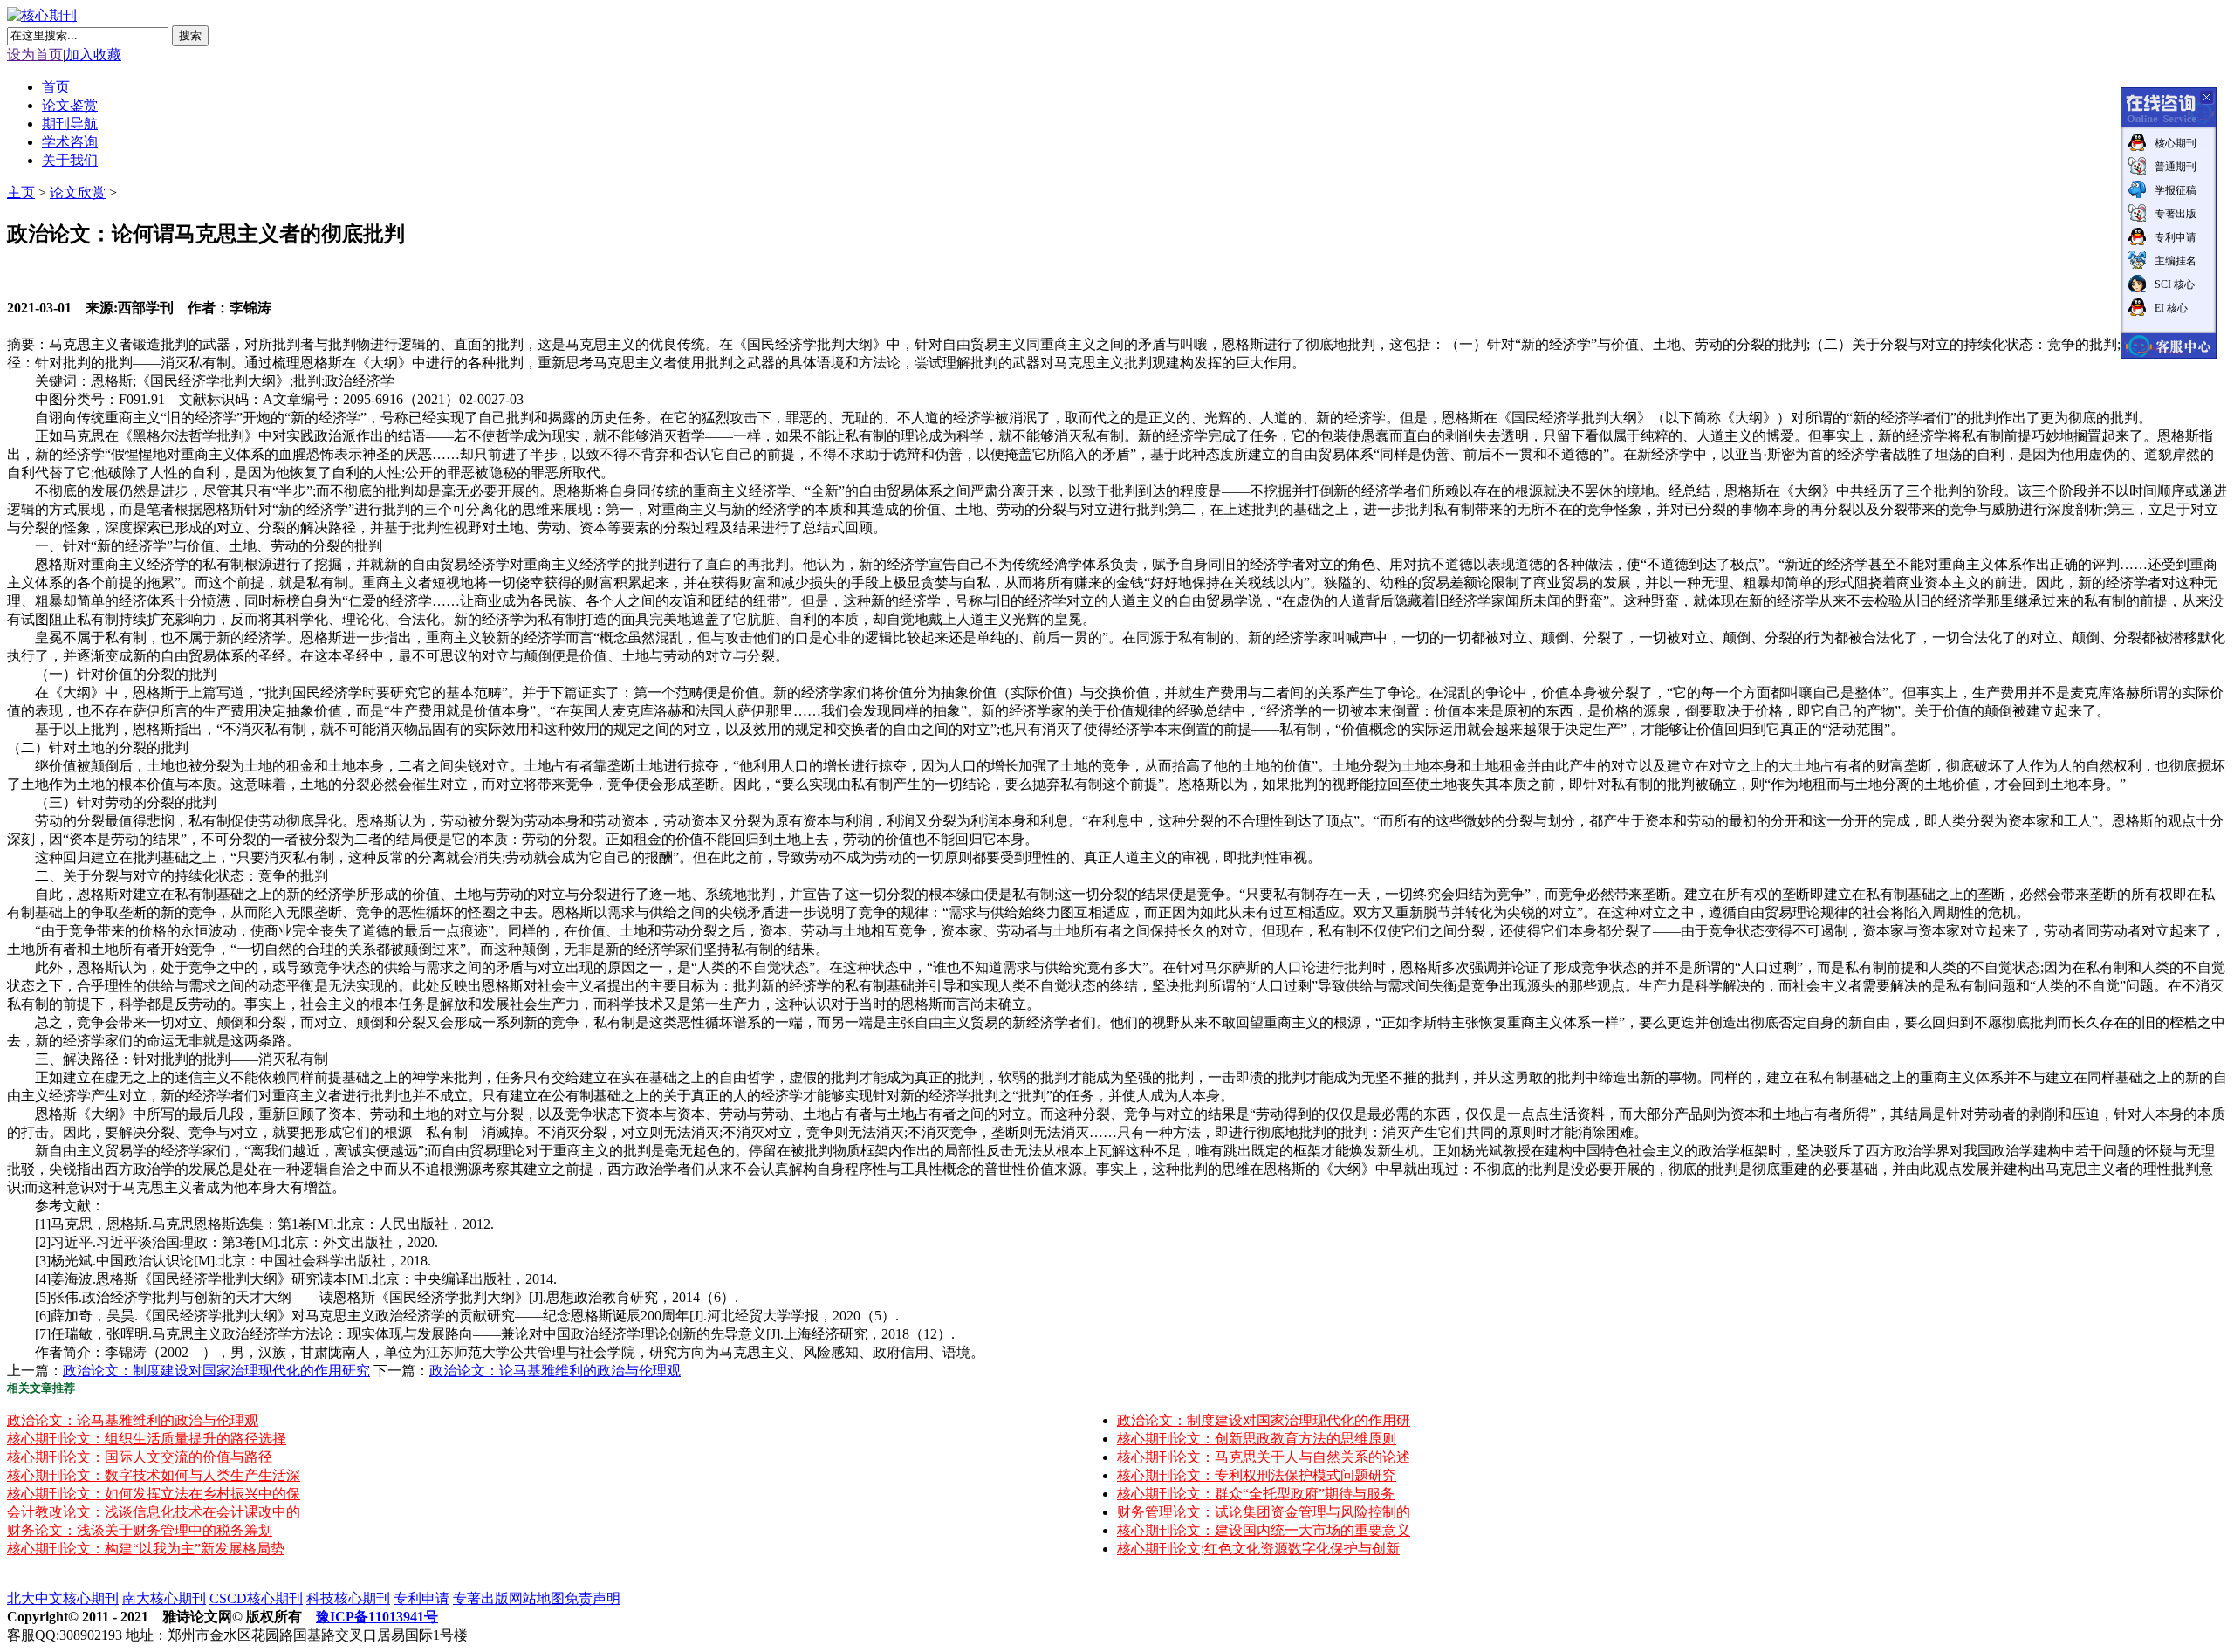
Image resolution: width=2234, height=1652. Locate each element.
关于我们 (70, 160)
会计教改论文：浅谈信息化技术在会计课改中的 (154, 1512)
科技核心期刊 (348, 1598)
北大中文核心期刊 (63, 1598)
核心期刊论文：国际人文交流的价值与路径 (140, 1457)
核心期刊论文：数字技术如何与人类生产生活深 (154, 1475)
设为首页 (35, 55)
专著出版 (481, 1598)
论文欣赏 (78, 192)
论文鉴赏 (70, 105)
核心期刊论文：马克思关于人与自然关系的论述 (1264, 1457)
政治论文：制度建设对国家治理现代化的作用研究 (216, 1371)
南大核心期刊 (164, 1598)
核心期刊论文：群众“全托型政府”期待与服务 (1256, 1494)
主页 (21, 192)
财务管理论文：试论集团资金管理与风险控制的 (1264, 1512)
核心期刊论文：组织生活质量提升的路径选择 (147, 1439)
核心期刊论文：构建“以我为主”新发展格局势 (146, 1549)
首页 (56, 87)
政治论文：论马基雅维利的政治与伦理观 (555, 1371)
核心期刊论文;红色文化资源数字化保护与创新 (1258, 1549)
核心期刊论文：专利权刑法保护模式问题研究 (1257, 1475)
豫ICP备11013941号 (377, 1617)
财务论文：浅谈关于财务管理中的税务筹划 (140, 1530)
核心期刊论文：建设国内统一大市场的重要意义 (1264, 1530)
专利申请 (421, 1598)
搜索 (190, 35)
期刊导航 (70, 123)
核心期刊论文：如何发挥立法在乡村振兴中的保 (154, 1494)
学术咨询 (70, 142)
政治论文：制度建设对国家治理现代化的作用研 (1264, 1420)
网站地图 (537, 1598)
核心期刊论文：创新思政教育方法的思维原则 (1257, 1439)
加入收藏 (93, 55)
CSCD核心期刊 (256, 1598)
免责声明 (593, 1598)
